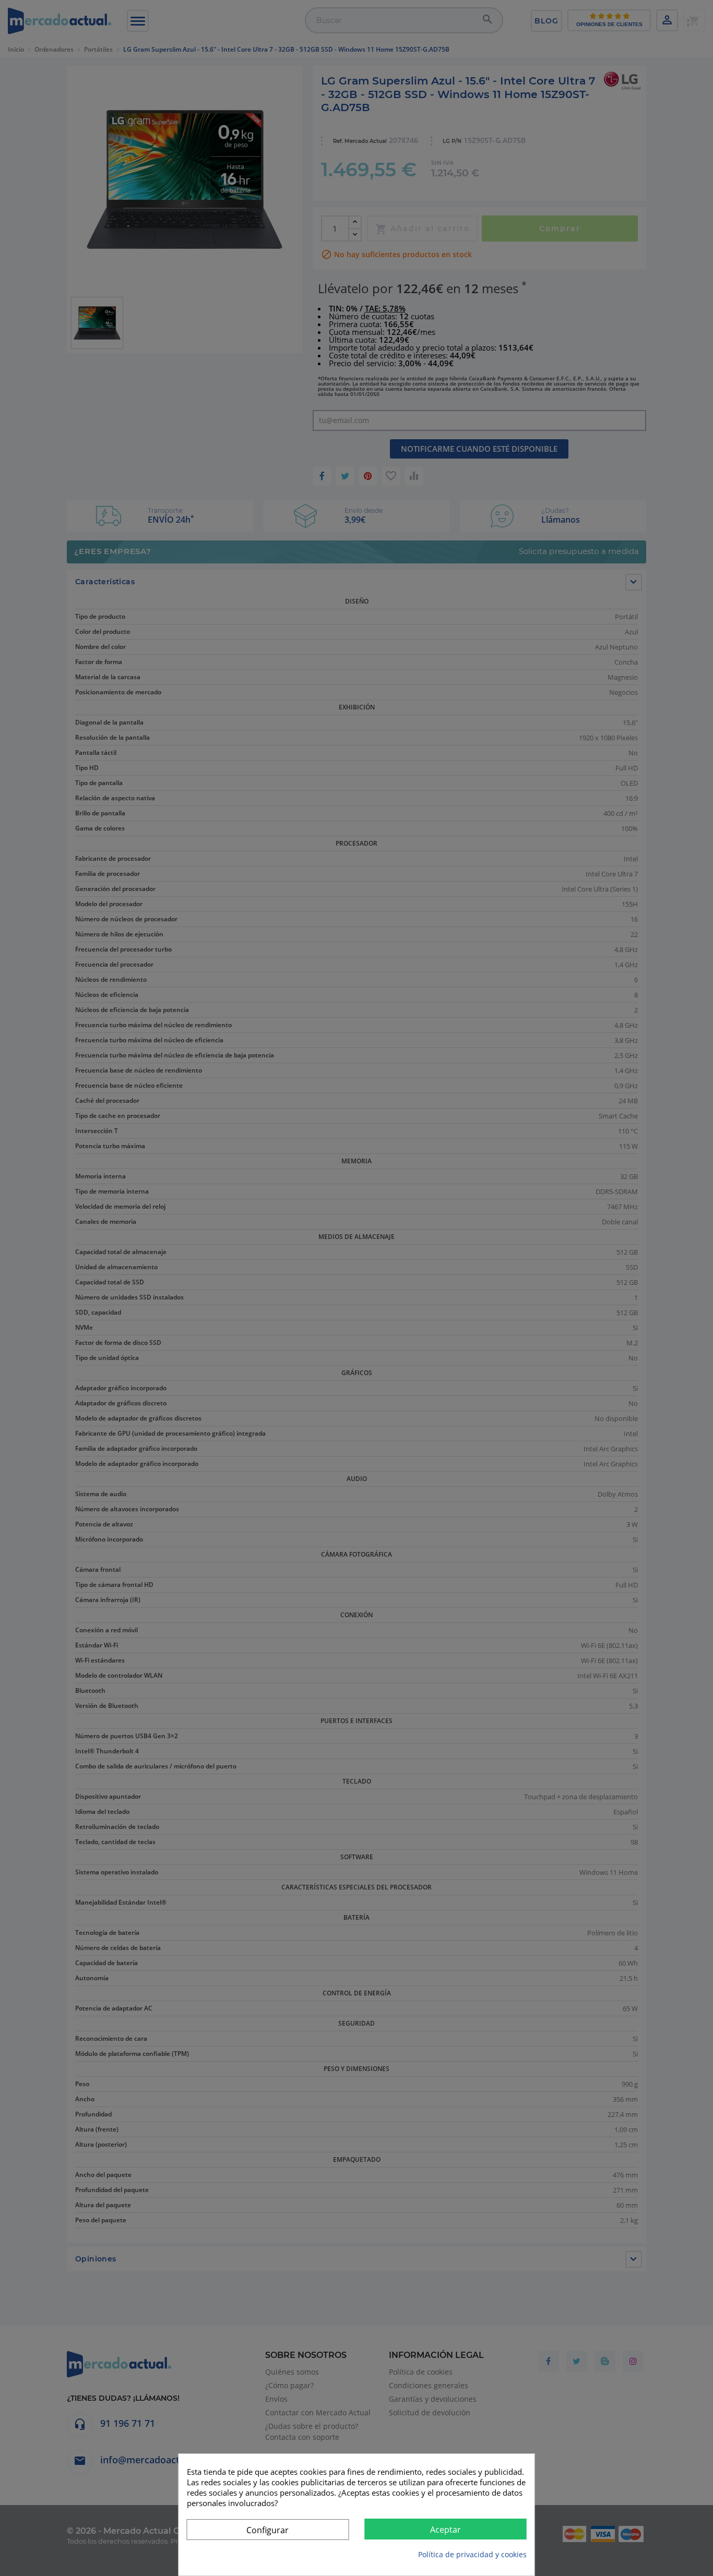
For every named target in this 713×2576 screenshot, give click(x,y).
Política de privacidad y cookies (472, 2554)
